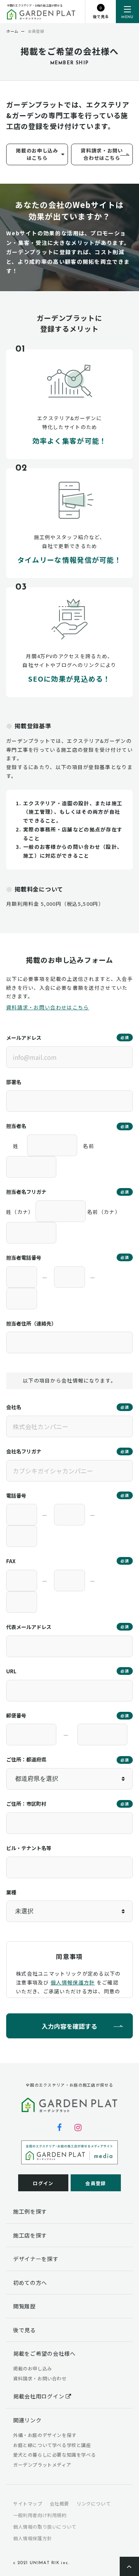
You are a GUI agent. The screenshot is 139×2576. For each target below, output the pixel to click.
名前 (89, 1146)
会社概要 (59, 2503)
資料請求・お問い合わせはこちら (102, 154)
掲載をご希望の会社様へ (44, 2353)
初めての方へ (30, 2283)
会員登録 (96, 2183)
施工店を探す (30, 2235)
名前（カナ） (104, 1212)
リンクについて (93, 2503)
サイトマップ (28, 2503)
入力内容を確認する (69, 2026)
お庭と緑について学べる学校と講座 (52, 2445)
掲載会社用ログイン (39, 2396)
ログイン (43, 2183)
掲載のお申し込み (33, 2368)
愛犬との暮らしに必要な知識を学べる (54, 2454)
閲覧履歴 (25, 2306)
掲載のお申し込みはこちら (37, 154)
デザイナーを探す (36, 2259)
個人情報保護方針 (73, 1982)
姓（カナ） (20, 1212)
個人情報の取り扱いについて (45, 2527)
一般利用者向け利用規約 (40, 2515)
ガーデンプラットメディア (42, 2465)
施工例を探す (30, 2211)
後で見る (25, 2330)
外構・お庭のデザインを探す (45, 2435)
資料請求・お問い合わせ (40, 2378)
